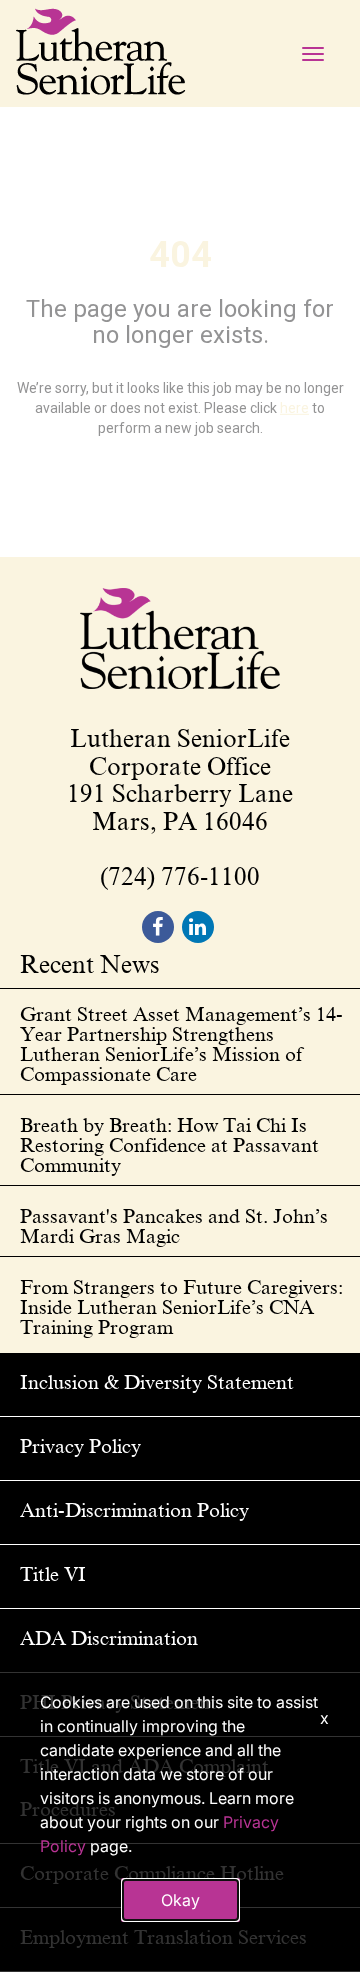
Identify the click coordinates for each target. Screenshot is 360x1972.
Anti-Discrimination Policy (134, 1510)
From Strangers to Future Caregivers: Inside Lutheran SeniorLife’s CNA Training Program (181, 1307)
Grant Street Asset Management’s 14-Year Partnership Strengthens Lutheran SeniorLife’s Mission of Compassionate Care (181, 1044)
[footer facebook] (158, 927)
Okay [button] (180, 1900)
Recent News (90, 966)
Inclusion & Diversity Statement (157, 1382)
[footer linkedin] (198, 927)
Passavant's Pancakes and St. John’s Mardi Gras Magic (174, 1226)
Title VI (53, 1574)
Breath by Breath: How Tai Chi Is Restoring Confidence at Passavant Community (169, 1145)
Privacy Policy (80, 1446)
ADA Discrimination (109, 1638)
